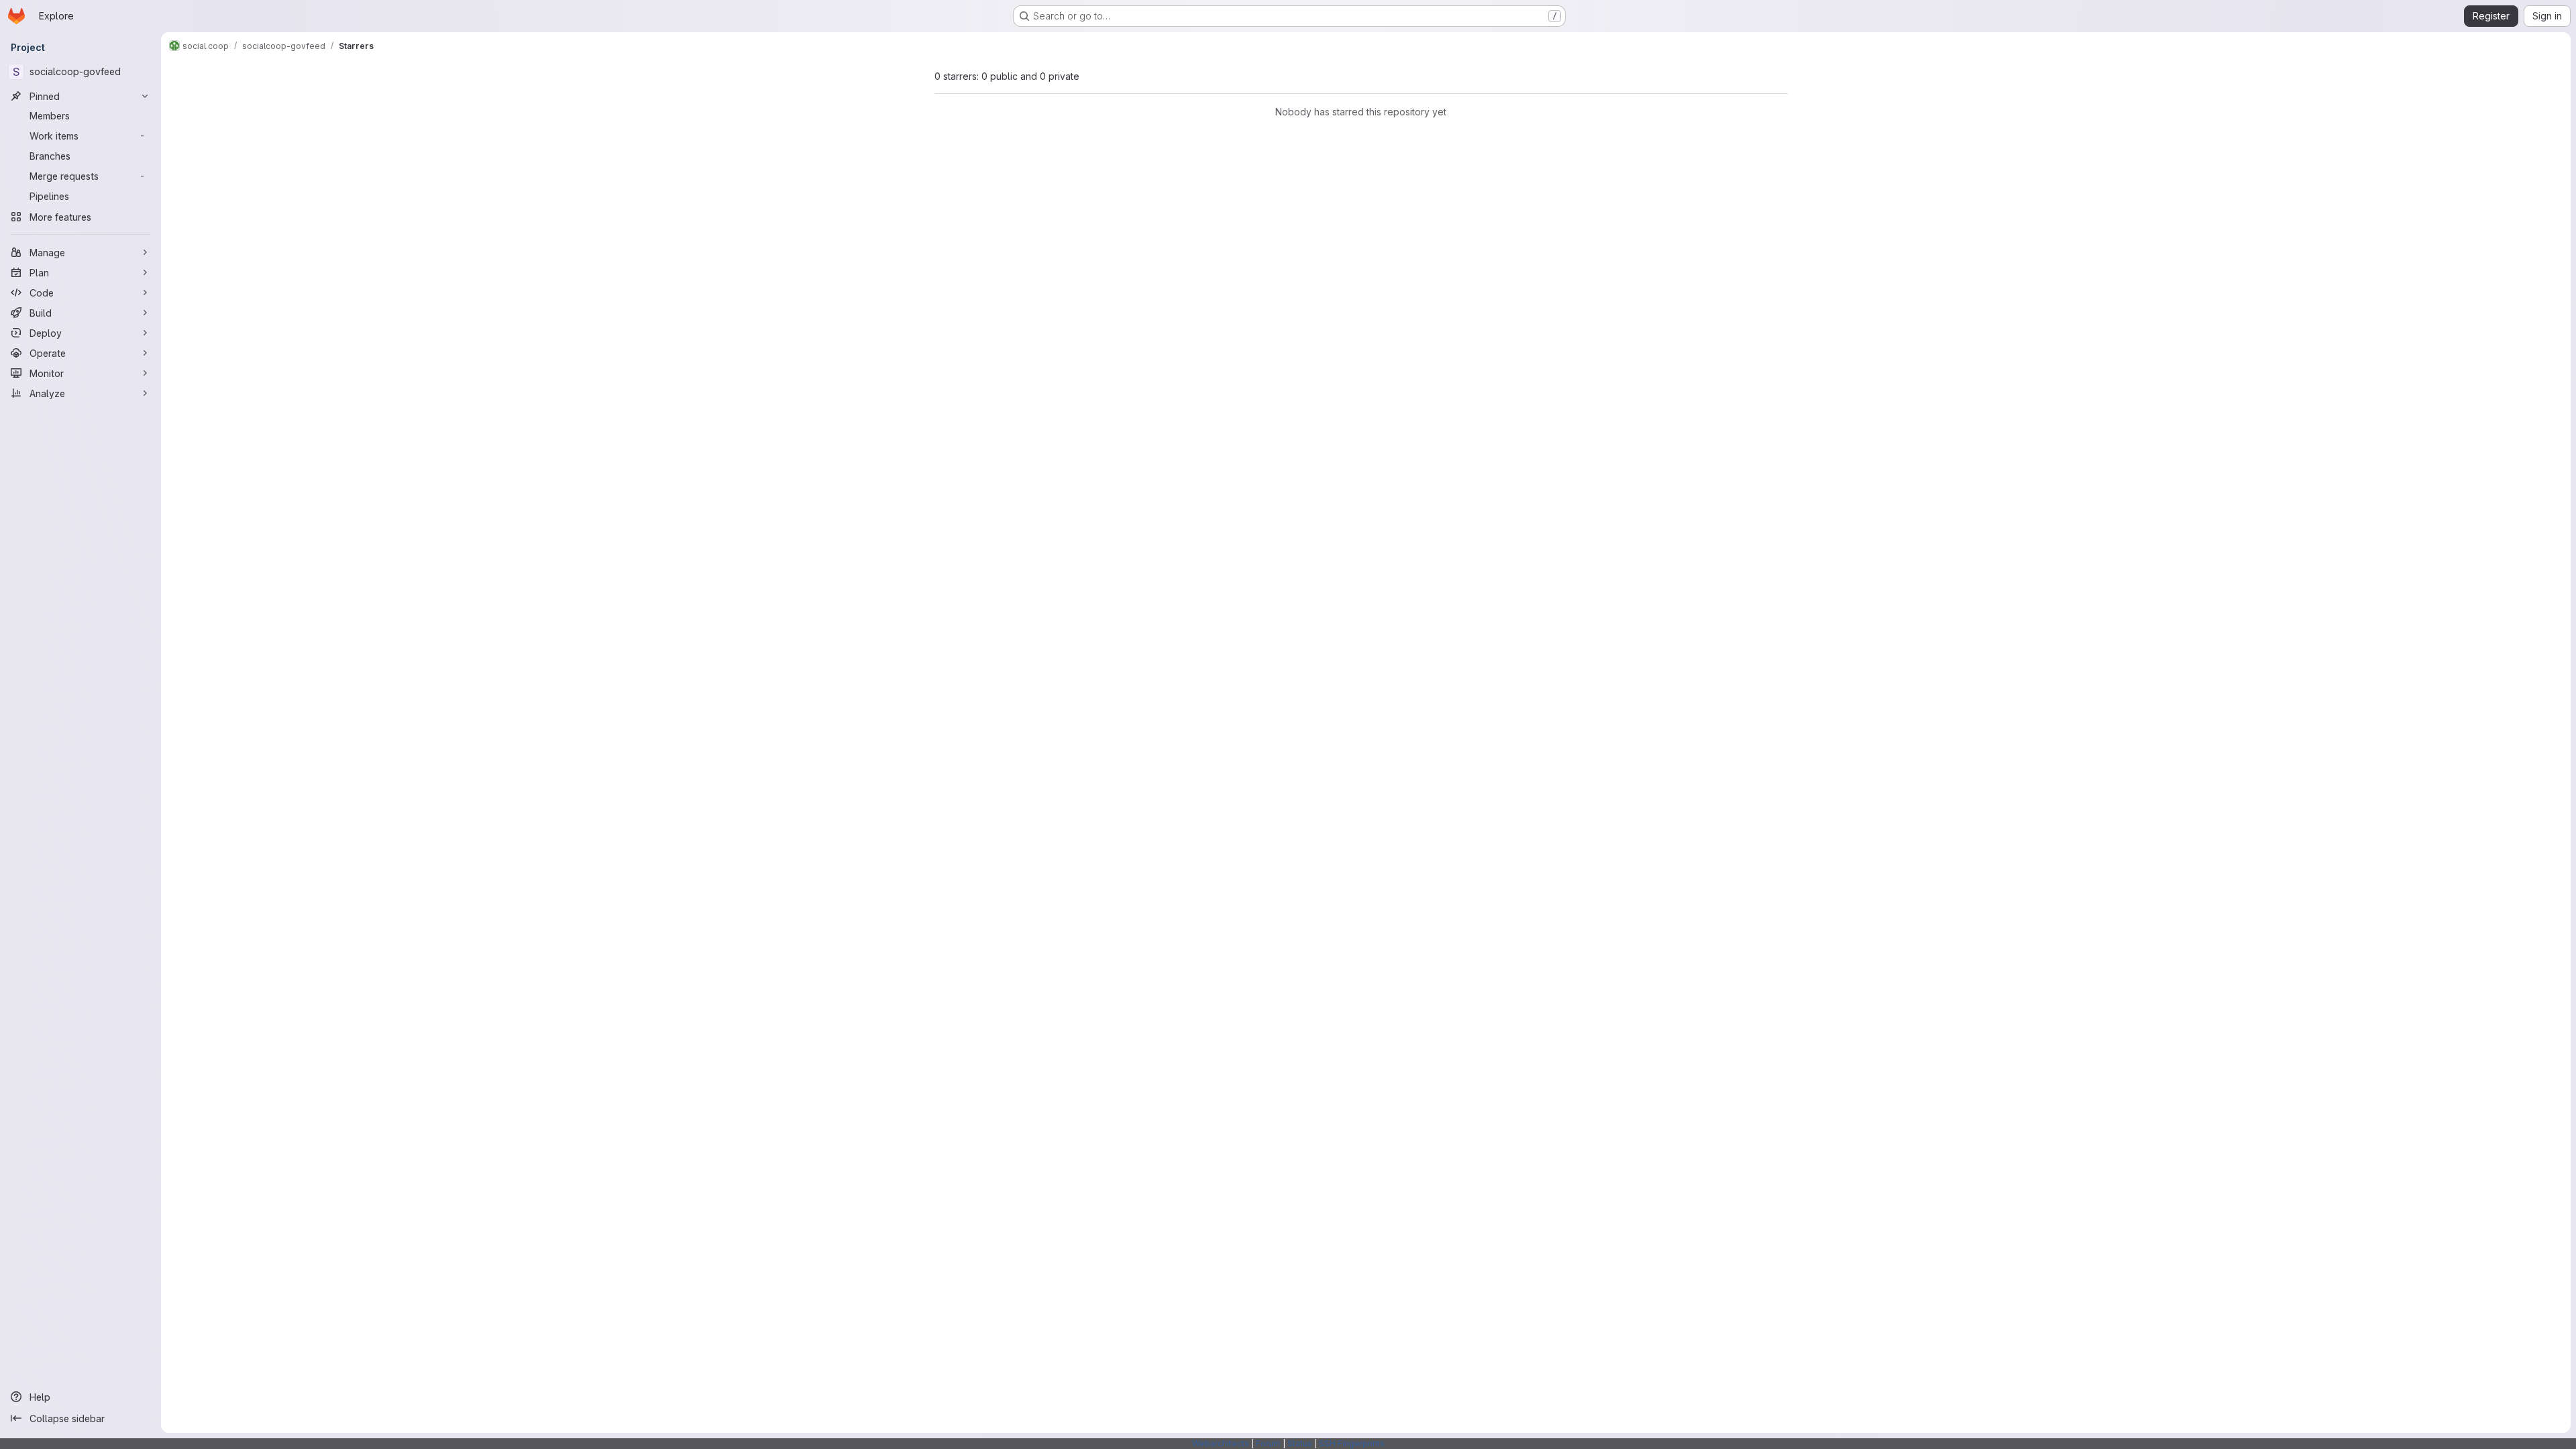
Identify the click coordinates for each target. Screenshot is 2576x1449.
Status (1300, 1443)
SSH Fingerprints (1352, 1443)
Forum (1268, 1443)
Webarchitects (1221, 1443)
